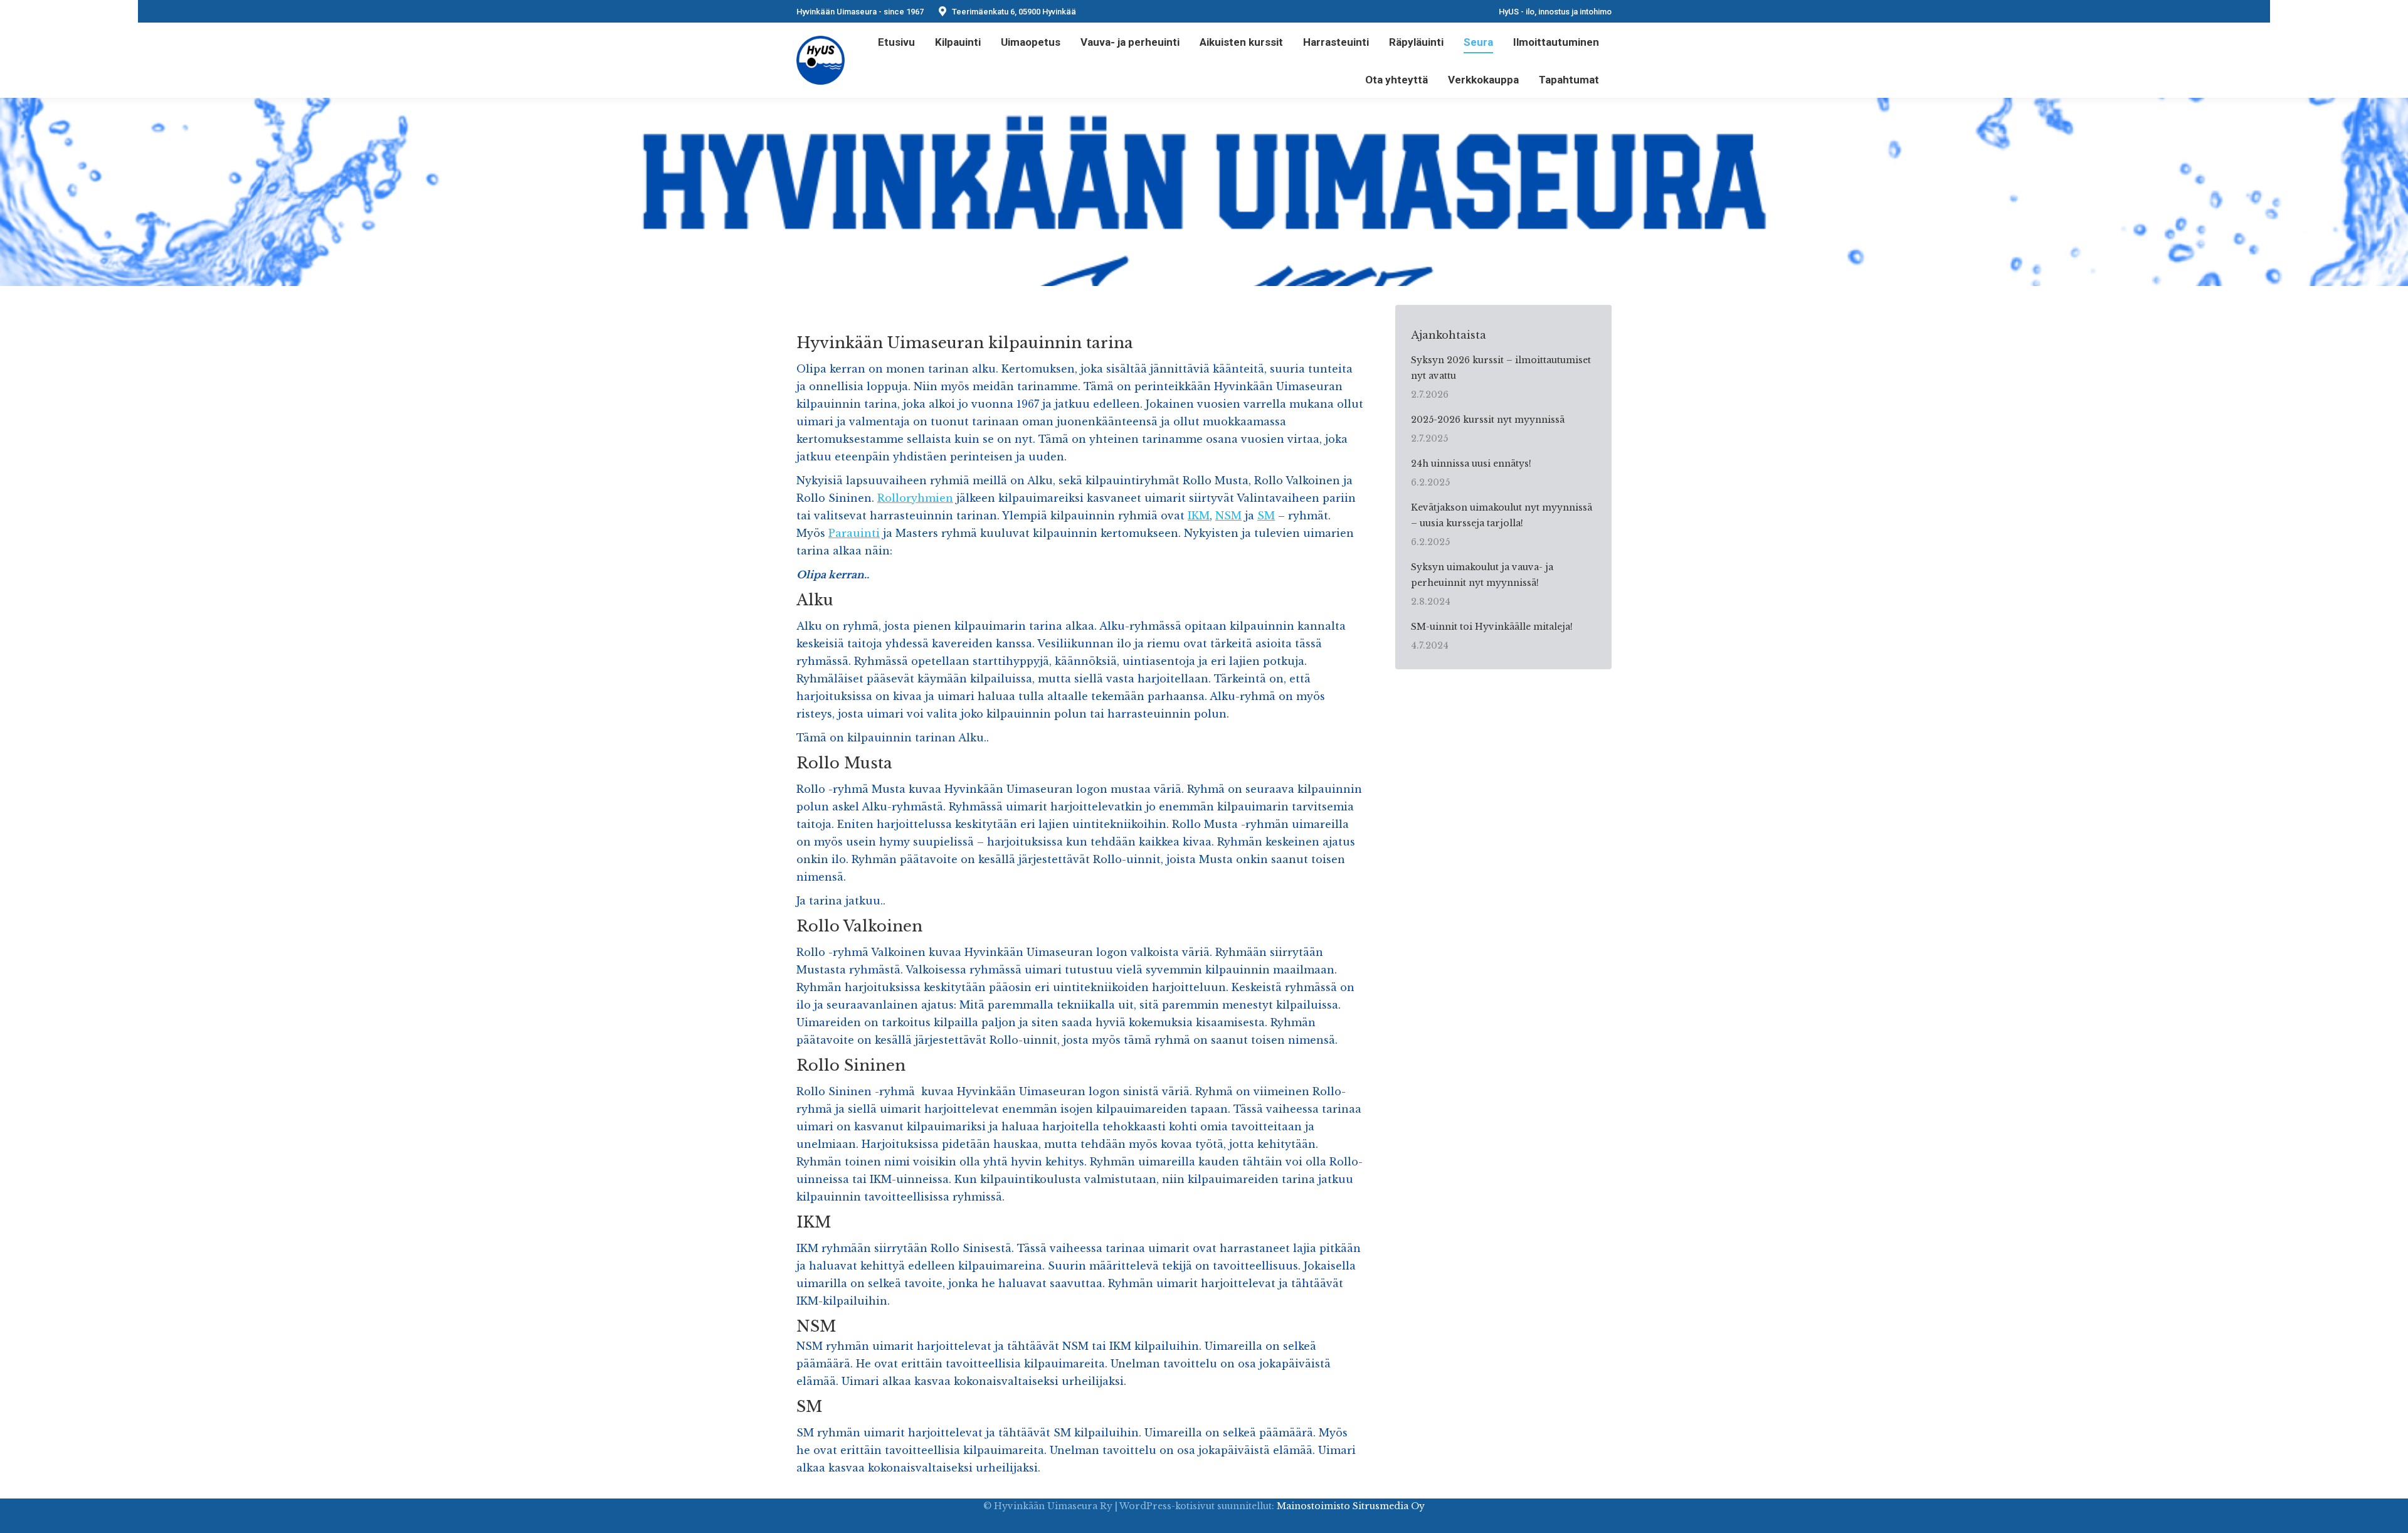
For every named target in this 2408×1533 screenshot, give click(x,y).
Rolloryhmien (915, 498)
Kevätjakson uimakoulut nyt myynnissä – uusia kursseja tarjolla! (1502, 515)
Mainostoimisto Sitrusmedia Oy (1351, 1506)
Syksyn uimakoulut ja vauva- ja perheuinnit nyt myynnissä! (1482, 575)
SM (1266, 516)
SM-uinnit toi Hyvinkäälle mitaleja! (1492, 627)
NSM (1228, 516)
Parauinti (854, 533)
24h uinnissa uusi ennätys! (1471, 464)
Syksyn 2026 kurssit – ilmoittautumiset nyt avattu (1501, 368)
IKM (1199, 516)
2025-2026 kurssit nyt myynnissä (1488, 420)
